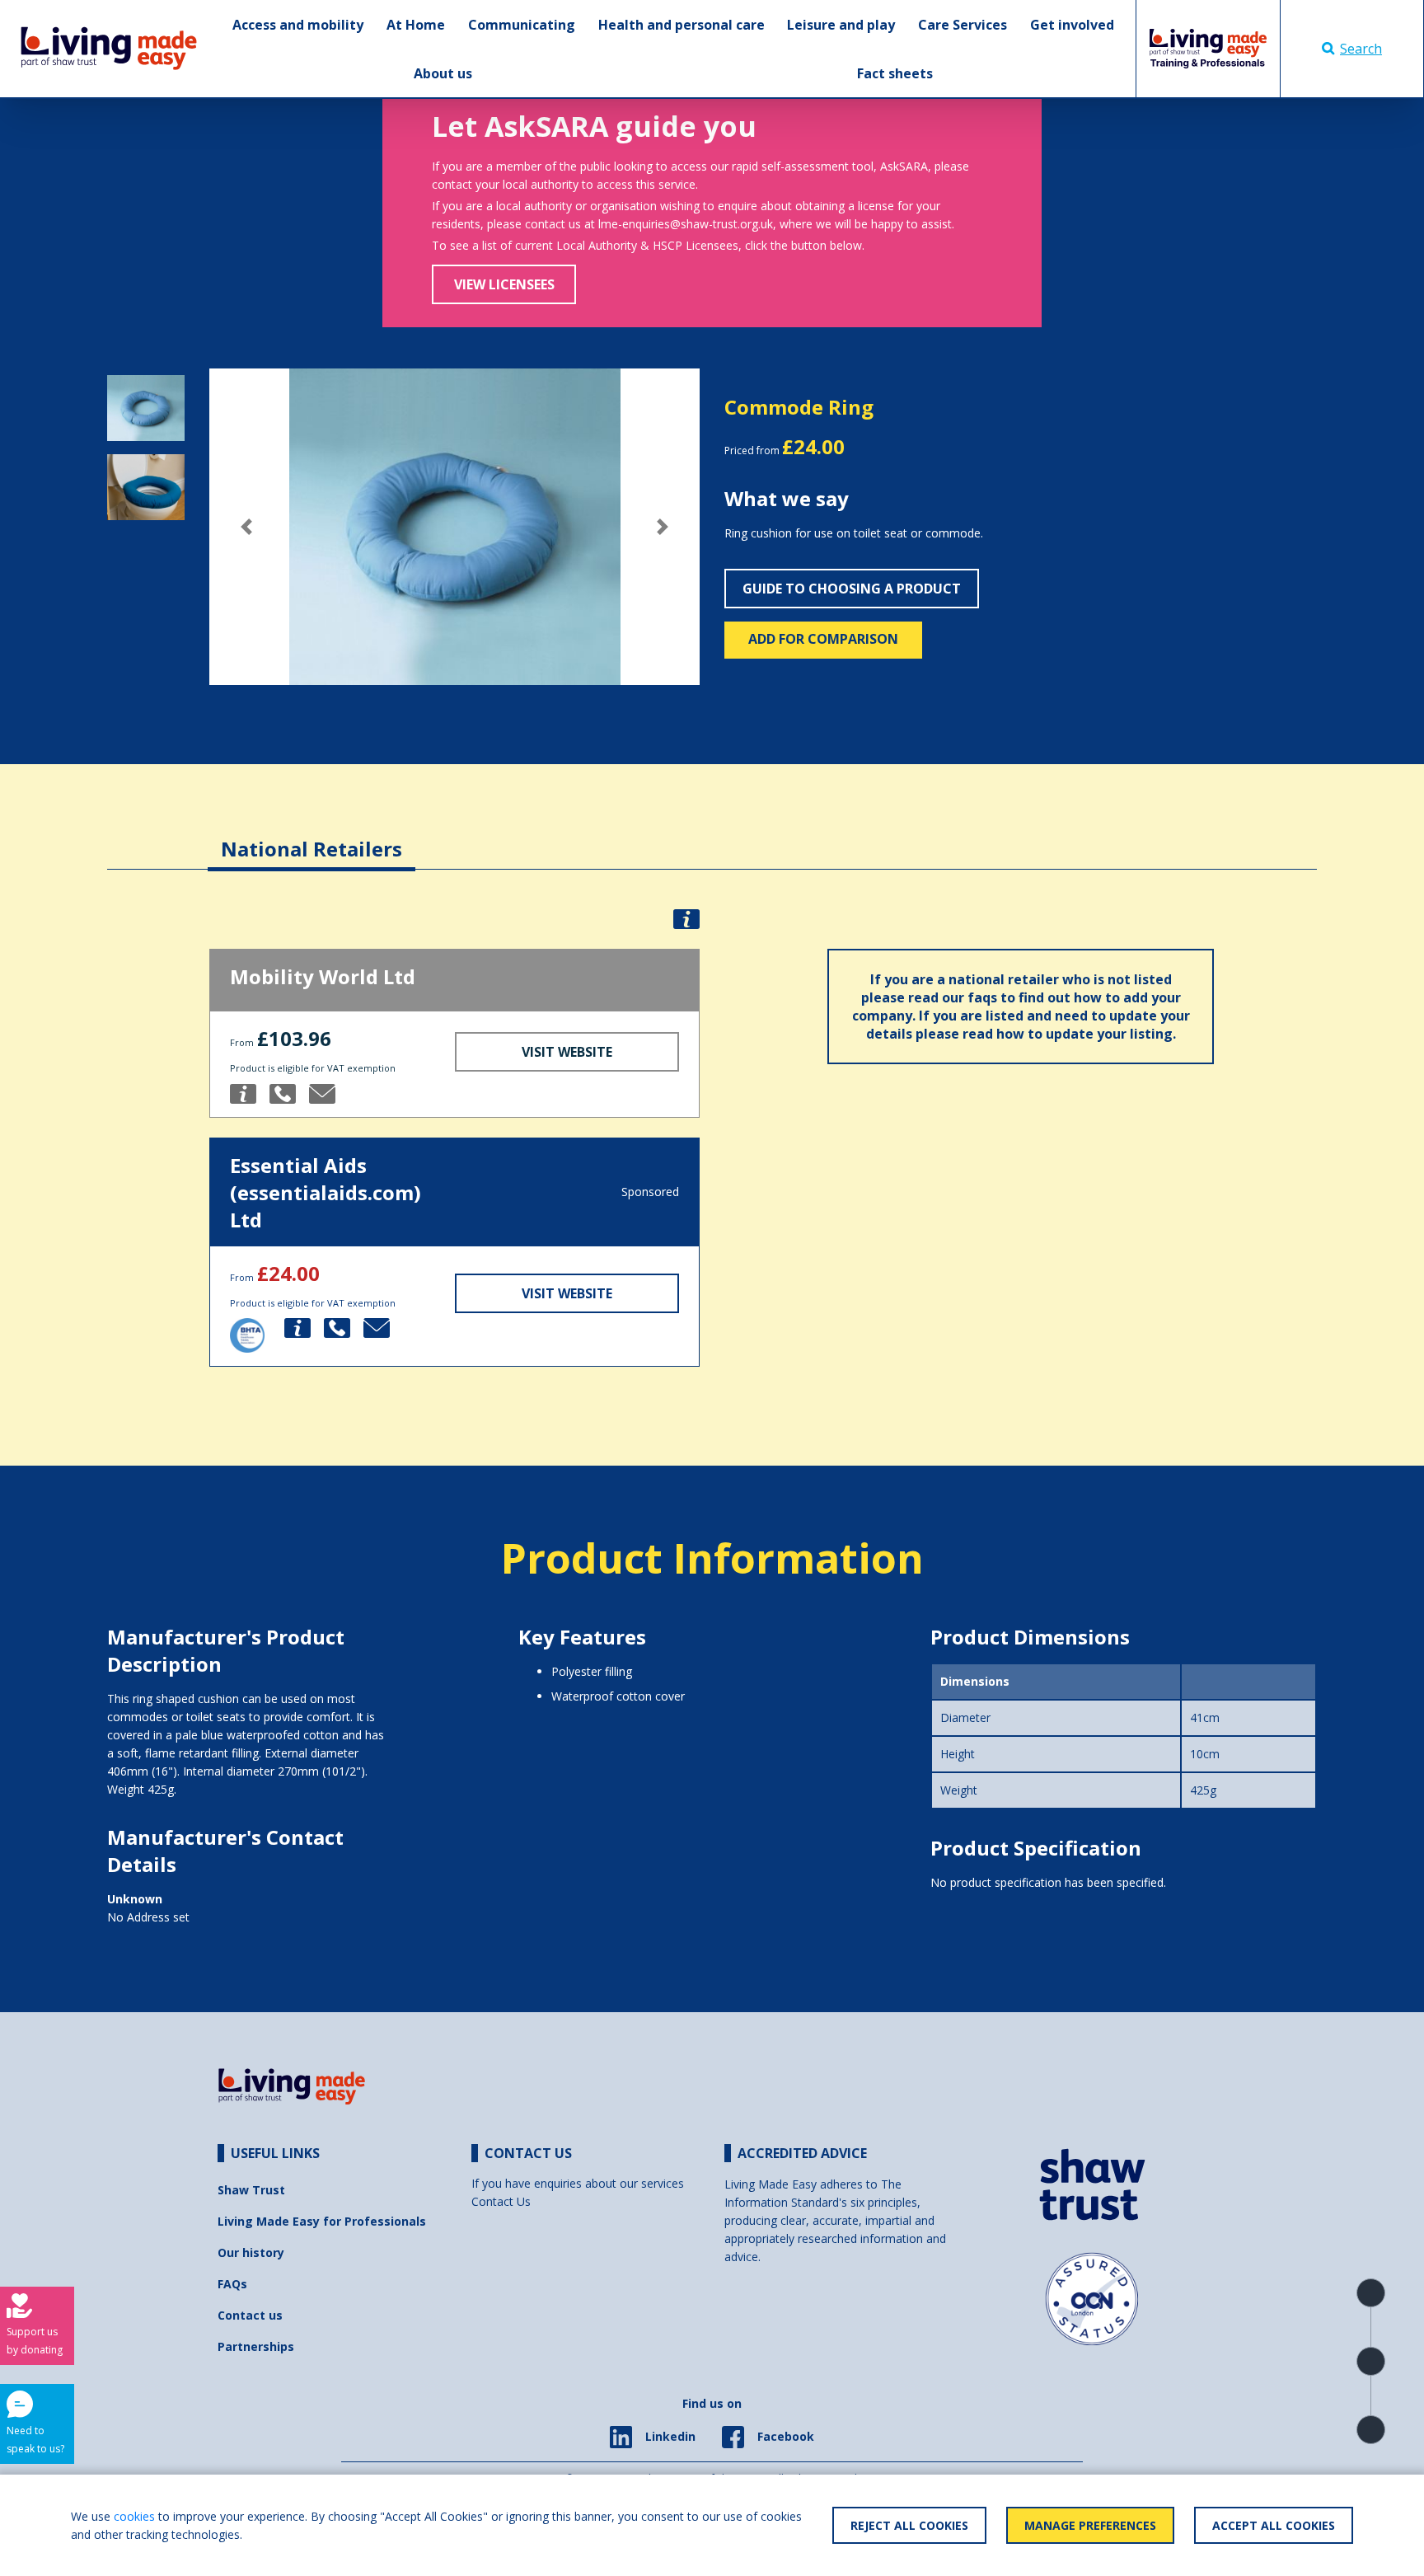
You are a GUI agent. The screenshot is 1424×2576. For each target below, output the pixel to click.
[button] (246, 527)
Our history (251, 2252)
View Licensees (504, 284)
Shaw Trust (251, 2190)
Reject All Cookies (909, 2525)
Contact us (250, 2315)
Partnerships (256, 2346)
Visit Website (567, 1052)
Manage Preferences (1090, 2525)
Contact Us (501, 2201)
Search (1361, 49)
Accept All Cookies (1274, 2525)
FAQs (232, 2284)
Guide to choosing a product (852, 589)
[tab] (311, 836)
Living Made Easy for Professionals (322, 2221)
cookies (134, 2516)
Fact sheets (895, 73)
